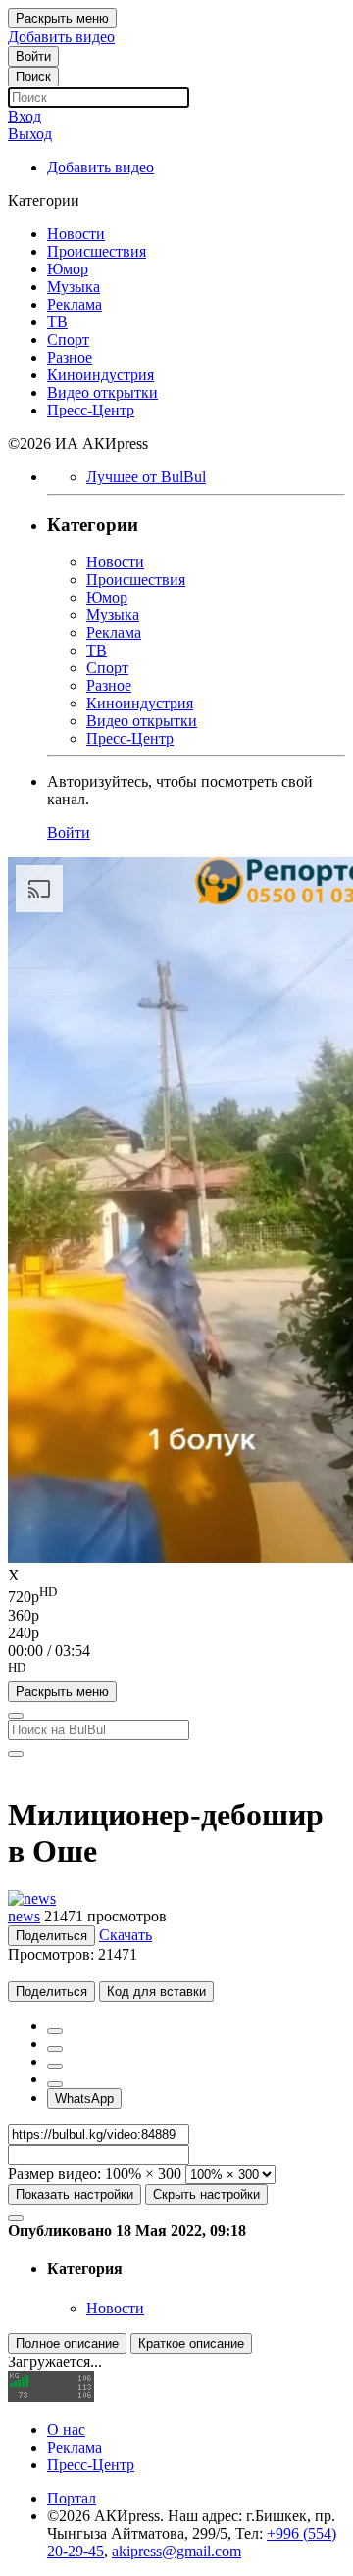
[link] (33, 56)
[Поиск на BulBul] (16, 1716)
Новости (115, 2308)
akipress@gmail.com (176, 2551)
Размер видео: (54, 2174)
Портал (72, 2498)
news (24, 1916)
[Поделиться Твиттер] (55, 2049)
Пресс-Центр (91, 2465)
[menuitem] (176, 1595)
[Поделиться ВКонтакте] (55, 2084)
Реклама (75, 2447)
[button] (176, 1671)
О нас (66, 2430)
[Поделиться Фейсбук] (55, 2031)
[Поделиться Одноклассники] (55, 2066)
